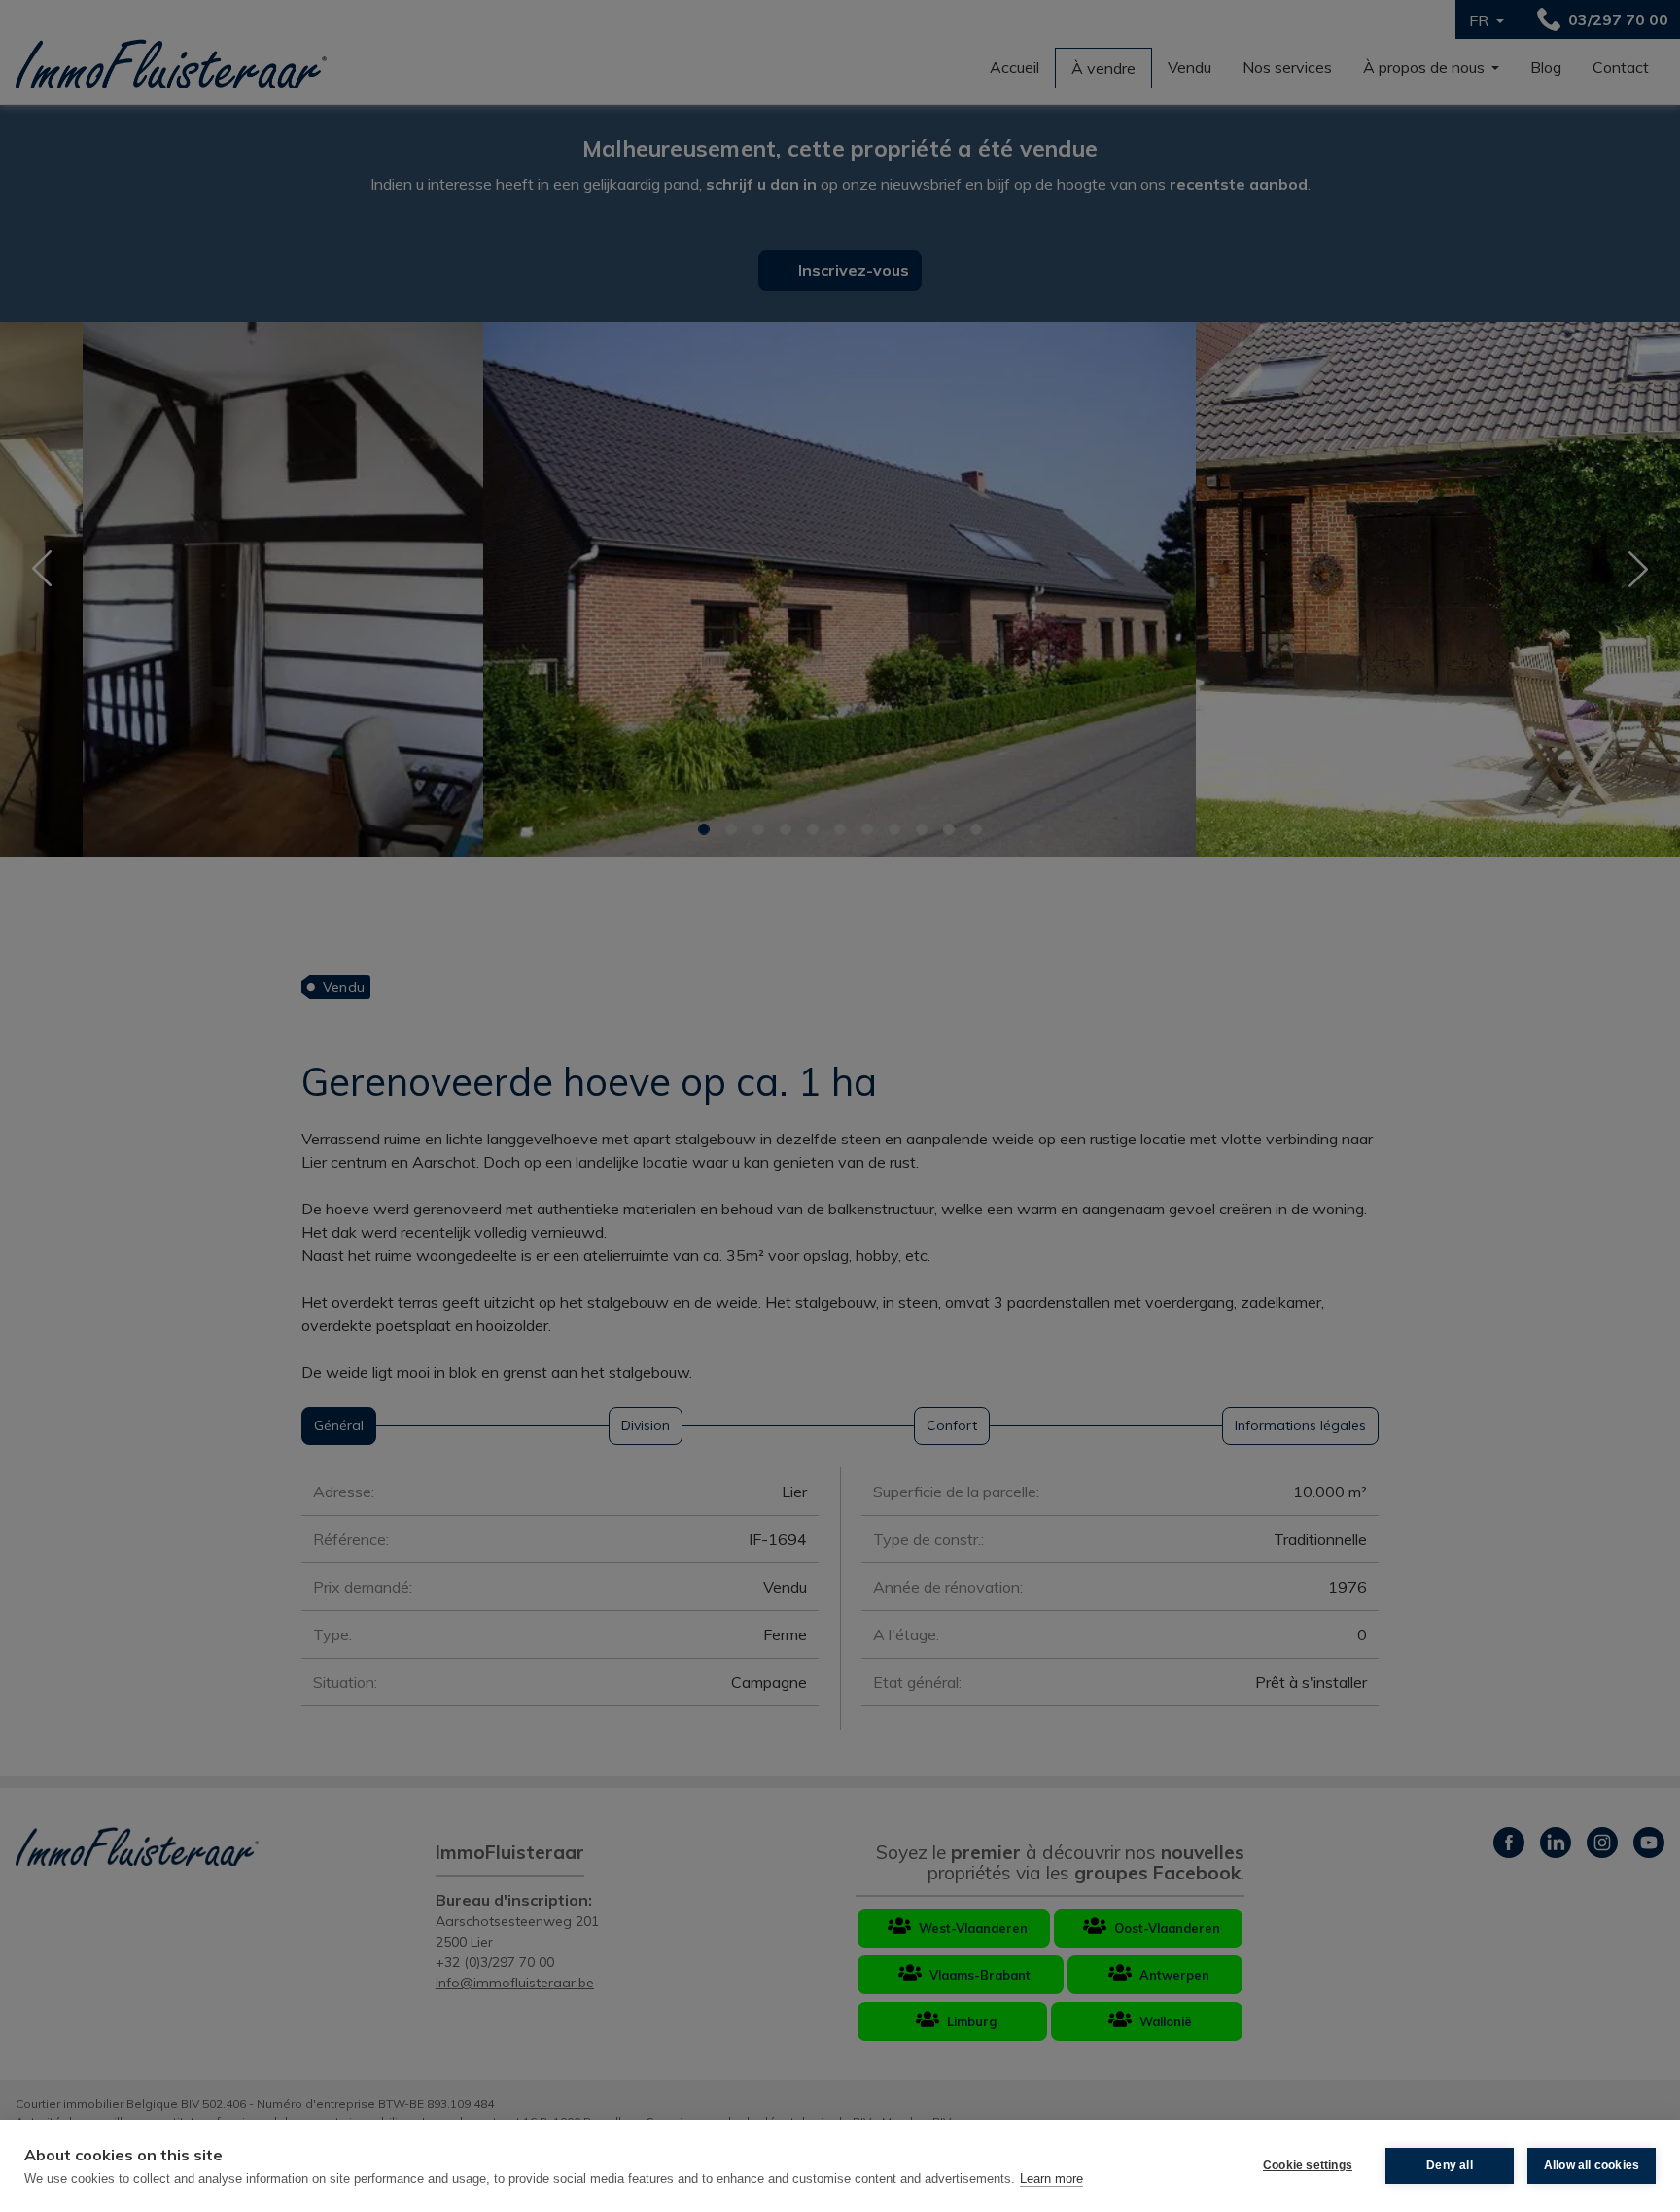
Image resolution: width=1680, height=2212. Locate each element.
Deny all (1450, 2165)
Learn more (1051, 2178)
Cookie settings (1308, 2165)
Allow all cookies (1592, 2165)
